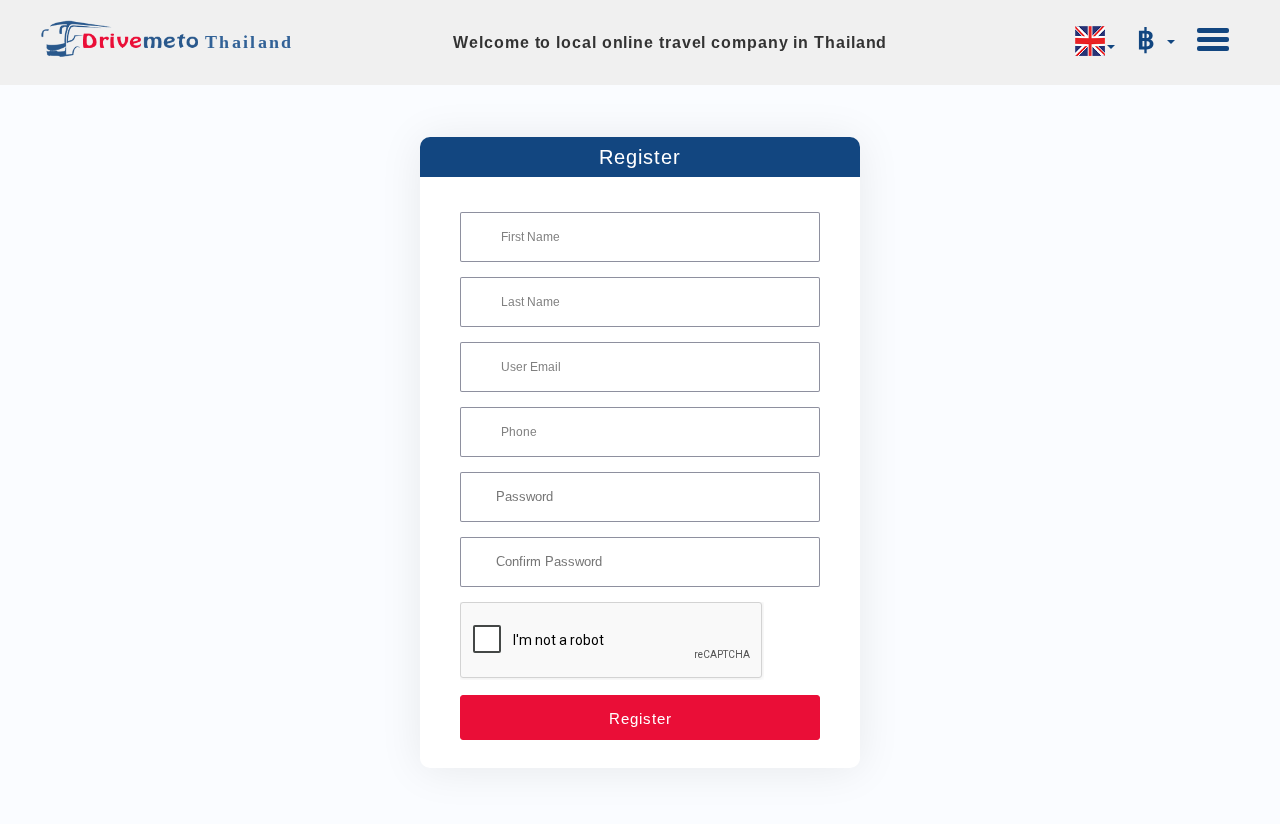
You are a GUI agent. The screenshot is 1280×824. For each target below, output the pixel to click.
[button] (1095, 41)
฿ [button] (1151, 40)
